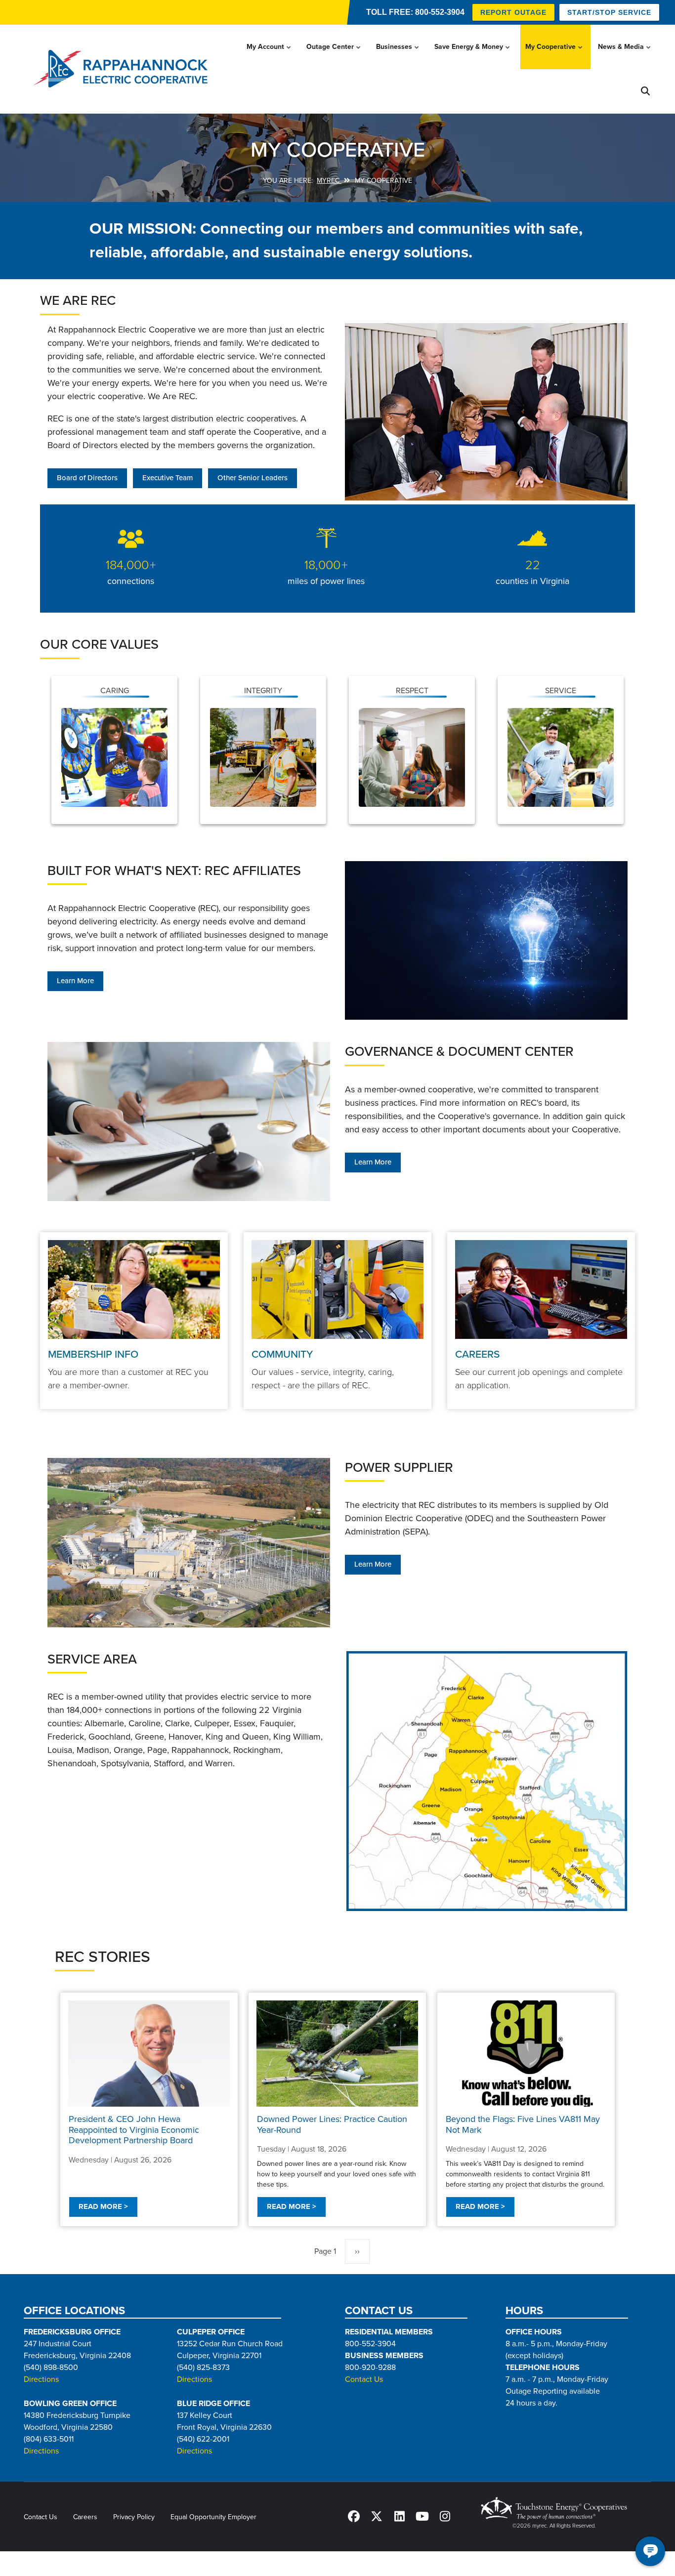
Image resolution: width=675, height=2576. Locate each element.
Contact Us (364, 2379)
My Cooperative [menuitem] (555, 56)
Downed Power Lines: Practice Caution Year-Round (332, 2124)
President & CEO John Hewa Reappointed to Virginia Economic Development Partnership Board (134, 2130)
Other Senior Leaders (253, 478)
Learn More (75, 981)
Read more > (103, 2207)
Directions (41, 2379)
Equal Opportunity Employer (213, 2517)
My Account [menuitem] (270, 56)
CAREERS (477, 1354)
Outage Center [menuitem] (334, 56)
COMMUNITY (282, 1354)
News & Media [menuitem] (625, 56)
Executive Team (168, 478)
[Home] (123, 69)
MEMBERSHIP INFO (93, 1354)
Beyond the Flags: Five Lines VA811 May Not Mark (523, 2124)
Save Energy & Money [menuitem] (473, 56)
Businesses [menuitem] (398, 56)
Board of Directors (87, 478)
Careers (85, 2517)
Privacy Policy (134, 2517)
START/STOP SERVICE (609, 12)
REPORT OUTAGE (513, 12)
